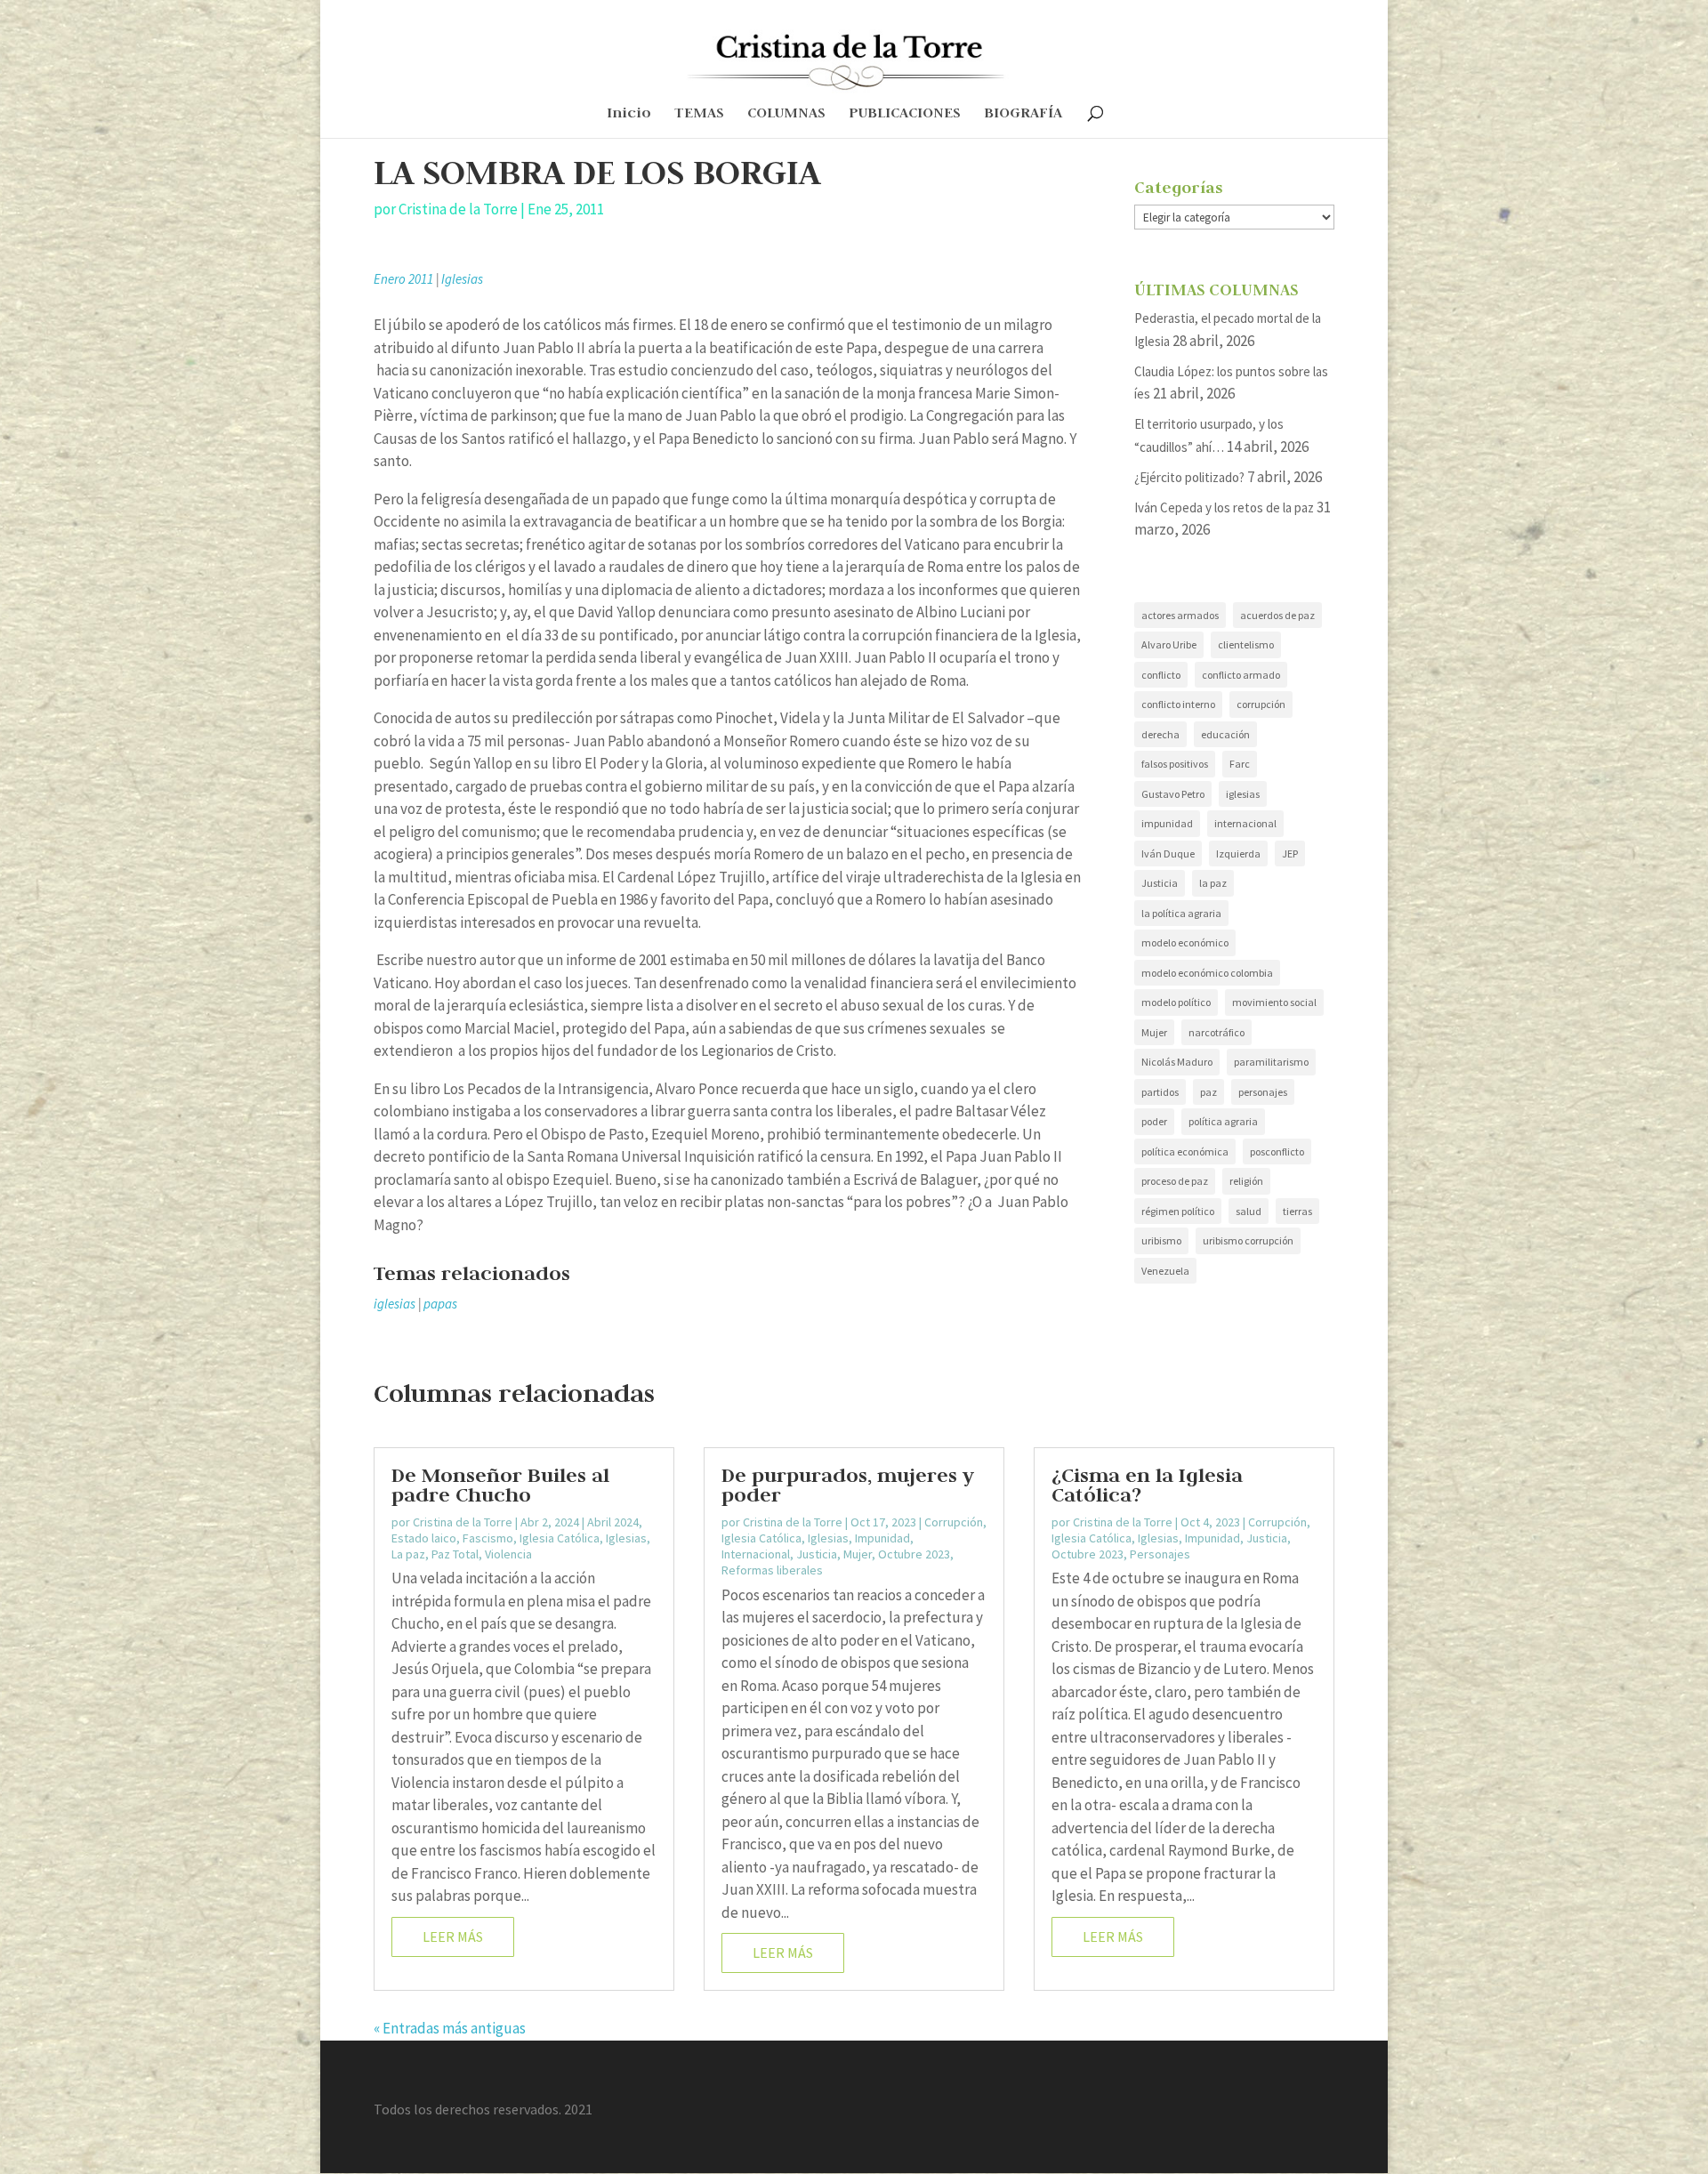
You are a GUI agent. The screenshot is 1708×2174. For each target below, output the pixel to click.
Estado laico (424, 1538)
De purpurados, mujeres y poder (848, 1485)
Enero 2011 (403, 279)
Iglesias (462, 279)
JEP (1290, 853)
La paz (408, 1554)
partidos (1160, 1092)
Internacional (756, 1554)
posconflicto (1277, 1151)
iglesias (395, 1304)
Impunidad (882, 1538)
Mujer (1154, 1032)
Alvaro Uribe (1169, 644)
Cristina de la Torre (458, 209)
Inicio (629, 114)
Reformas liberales (772, 1570)
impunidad (1167, 823)
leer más (453, 1936)
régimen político (1178, 1211)
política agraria (1223, 1121)
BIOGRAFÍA (1023, 114)
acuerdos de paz (1277, 615)
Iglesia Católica (560, 1538)
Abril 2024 (613, 1522)
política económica (1185, 1151)
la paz (1213, 883)
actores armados (1180, 615)
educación (1225, 734)
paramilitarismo (1271, 1062)
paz (1208, 1092)
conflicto (1161, 675)
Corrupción (954, 1522)
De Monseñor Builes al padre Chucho (500, 1485)
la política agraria (1181, 913)
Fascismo (488, 1538)
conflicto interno (1178, 704)
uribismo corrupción (1248, 1240)
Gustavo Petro (1173, 794)
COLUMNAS (786, 114)
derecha (1160, 734)
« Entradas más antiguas (450, 2028)
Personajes (1160, 1554)
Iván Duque (1168, 853)
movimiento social (1274, 1002)
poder (1154, 1121)
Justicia (1160, 883)
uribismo (1161, 1240)
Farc (1240, 764)
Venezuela (1165, 1271)
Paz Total (455, 1554)
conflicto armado (1241, 675)
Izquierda (1238, 853)
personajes (1263, 1092)
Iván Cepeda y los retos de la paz (1224, 507)
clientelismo (1246, 644)
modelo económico (1185, 942)
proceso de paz (1175, 1181)
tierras (1297, 1211)
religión (1246, 1181)
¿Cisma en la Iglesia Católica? (1147, 1485)
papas (440, 1304)
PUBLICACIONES (905, 114)
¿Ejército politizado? (1189, 477)
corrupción (1261, 704)
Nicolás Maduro (1177, 1062)
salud (1249, 1211)
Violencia (508, 1554)
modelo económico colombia (1207, 973)
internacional (1245, 823)
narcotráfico (1217, 1032)
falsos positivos (1175, 764)
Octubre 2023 (914, 1554)
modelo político (1176, 1002)
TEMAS (699, 114)
